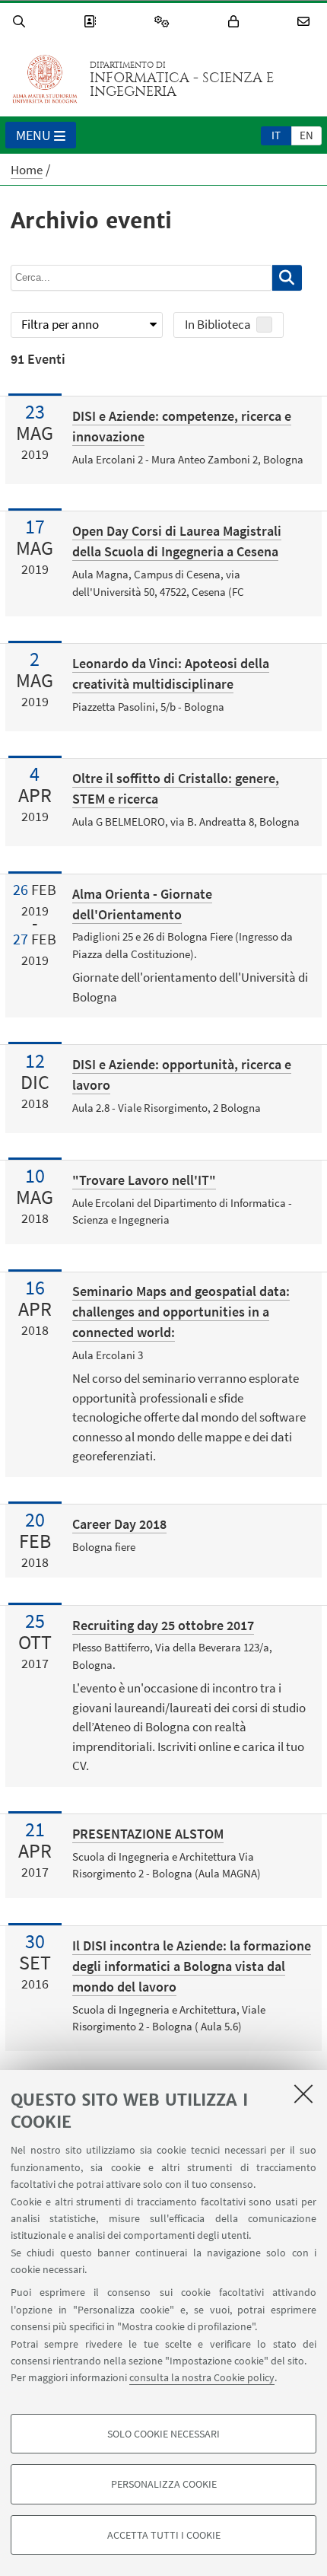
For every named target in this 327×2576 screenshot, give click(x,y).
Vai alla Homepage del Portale (45, 79)
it (276, 135)
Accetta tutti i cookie (164, 2535)
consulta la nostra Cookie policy (202, 2377)
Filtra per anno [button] (60, 324)
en (306, 135)
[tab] (276, 135)
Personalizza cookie (164, 2484)
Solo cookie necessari (163, 2434)
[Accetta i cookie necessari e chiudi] (303, 2094)
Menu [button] (33, 135)
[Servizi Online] (164, 22)
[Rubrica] (92, 22)
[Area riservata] (236, 22)
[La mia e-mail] (306, 22)
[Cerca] (21, 22)
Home (27, 170)
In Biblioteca (218, 324)
